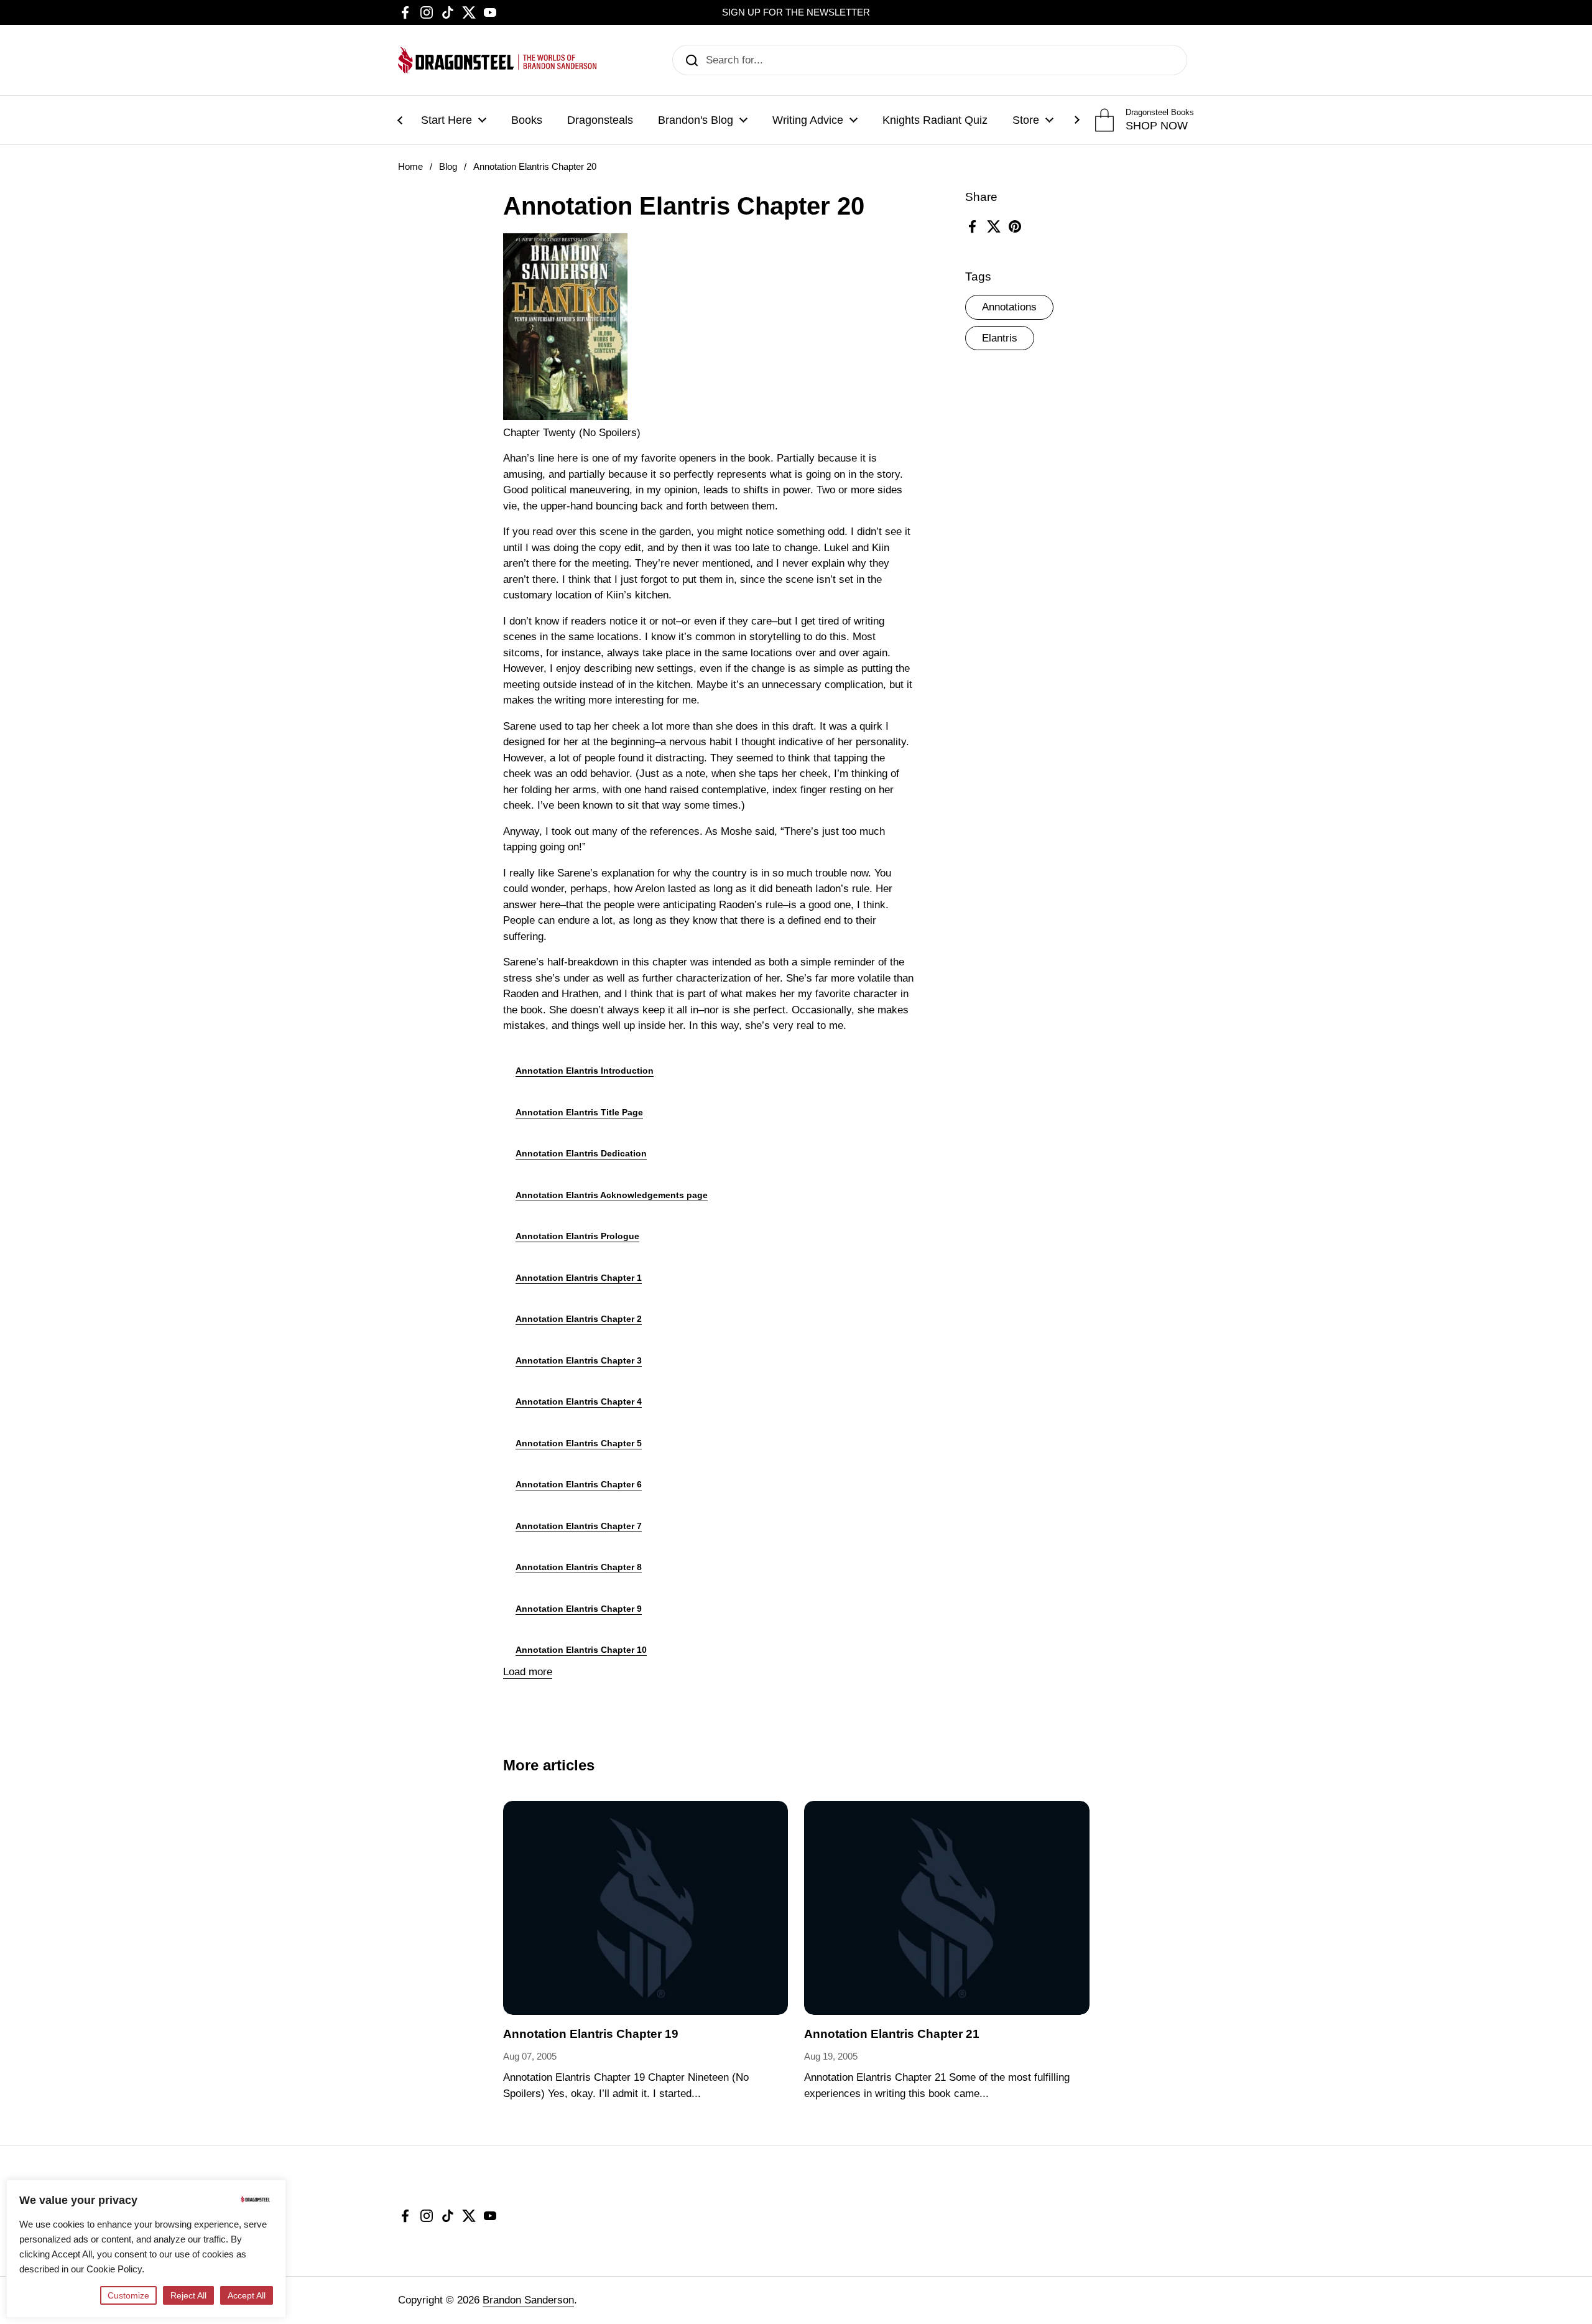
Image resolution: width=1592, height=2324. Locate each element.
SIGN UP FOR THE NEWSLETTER (796, 12)
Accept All (247, 2295)
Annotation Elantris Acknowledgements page (612, 1195)
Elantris (1000, 338)
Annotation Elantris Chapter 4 (579, 1401)
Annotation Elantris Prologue (577, 1236)
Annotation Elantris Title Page (579, 1112)
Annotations (1009, 307)
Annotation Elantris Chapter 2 (579, 1319)
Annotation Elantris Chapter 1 (579, 1278)
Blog (448, 167)
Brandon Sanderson (528, 2300)
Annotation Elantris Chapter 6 (579, 1484)
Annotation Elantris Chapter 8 (579, 1567)
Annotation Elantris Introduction (585, 1071)
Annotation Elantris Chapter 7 (579, 1526)
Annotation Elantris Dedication (581, 1153)
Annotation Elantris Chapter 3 (579, 1360)
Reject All (188, 2295)
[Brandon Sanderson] (497, 60)
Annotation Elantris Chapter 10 (581, 1650)
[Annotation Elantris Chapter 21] (947, 1908)
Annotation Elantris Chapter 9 (579, 1609)
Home (410, 167)
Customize (128, 2295)
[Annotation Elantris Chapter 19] (646, 1908)
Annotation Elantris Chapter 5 (579, 1443)
